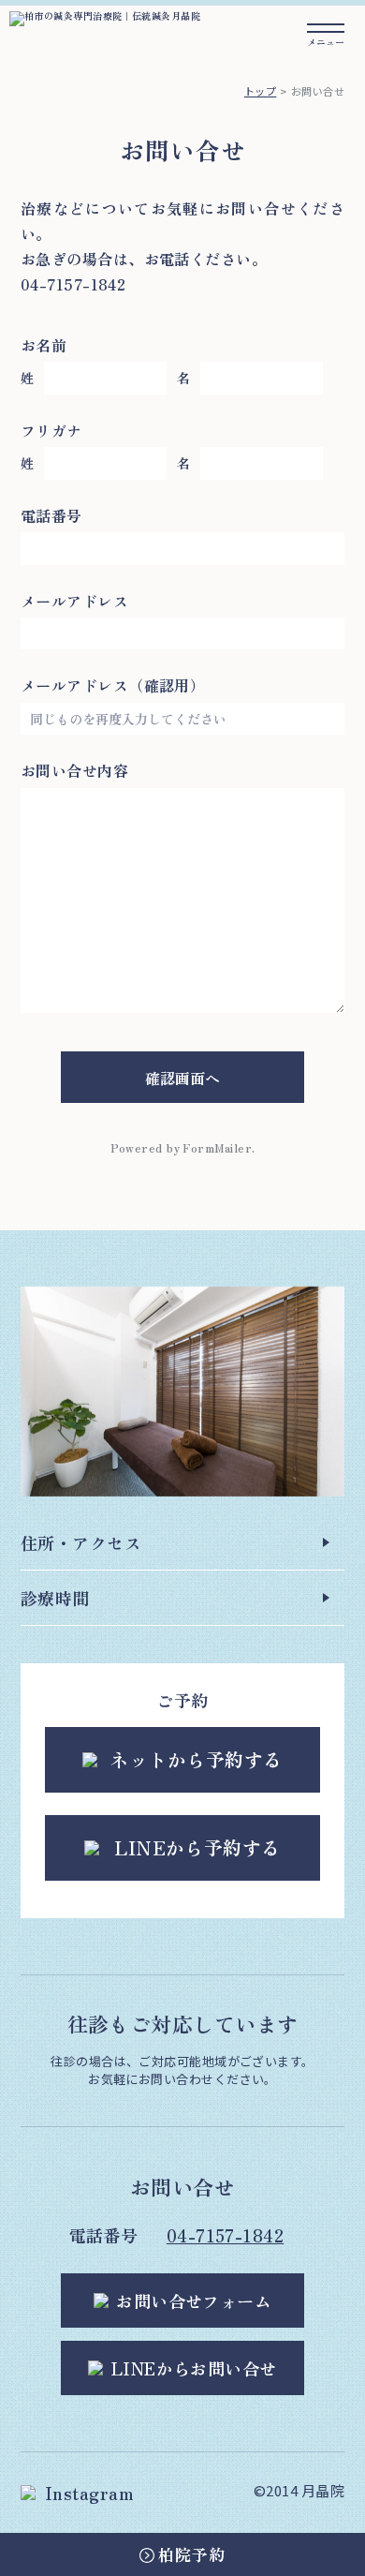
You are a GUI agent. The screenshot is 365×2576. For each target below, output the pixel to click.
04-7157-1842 (225, 2235)
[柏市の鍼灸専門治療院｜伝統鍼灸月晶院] (105, 16)
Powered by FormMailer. (183, 1147)
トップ (260, 91)
